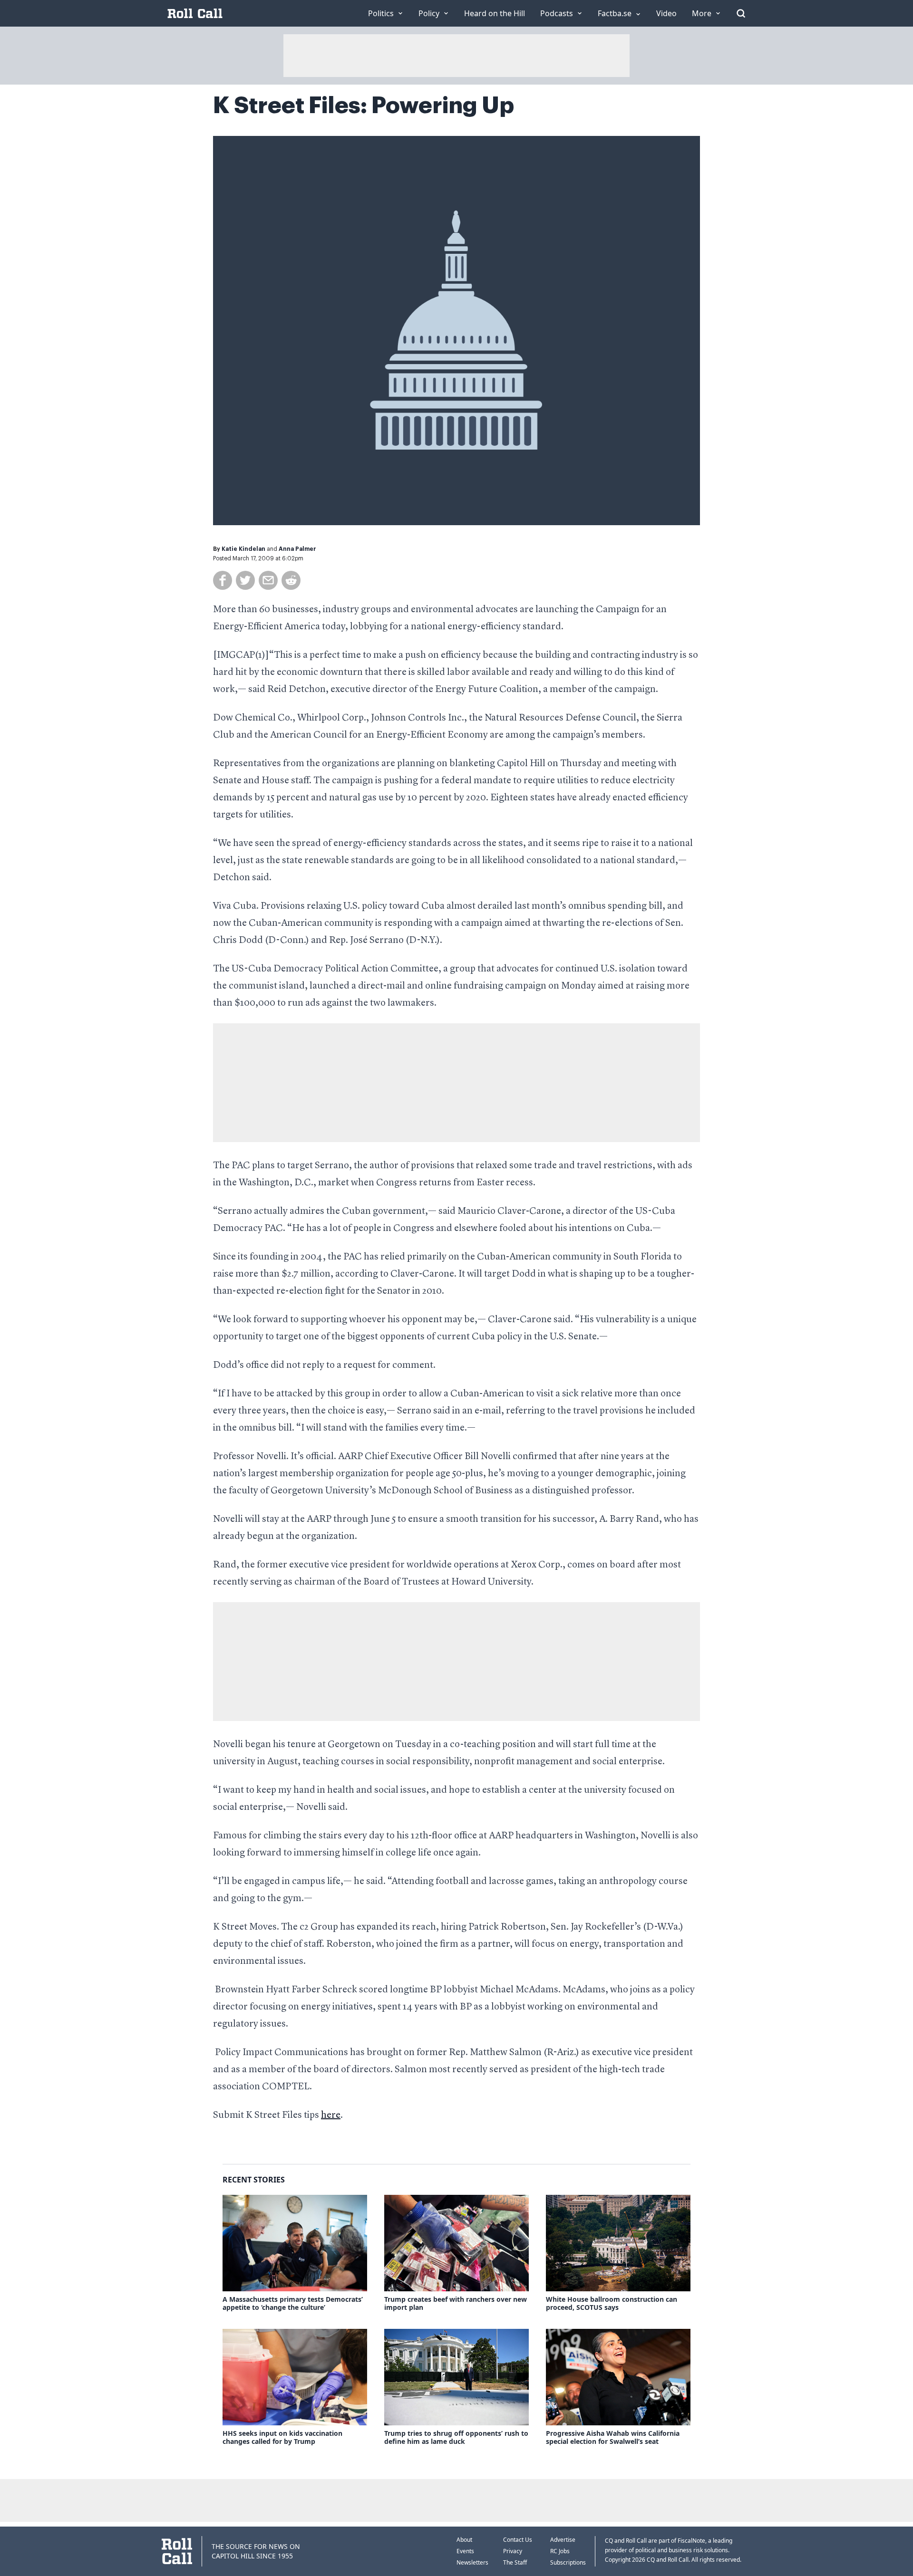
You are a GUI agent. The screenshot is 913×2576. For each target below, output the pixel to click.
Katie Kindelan (243, 549)
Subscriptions (568, 2562)
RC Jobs (560, 2551)
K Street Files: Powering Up (364, 106)
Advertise (563, 2540)
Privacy (513, 2551)
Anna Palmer (297, 549)
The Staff (515, 2562)
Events (465, 2551)
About (464, 2540)
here (331, 2115)
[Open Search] (741, 13)
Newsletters (472, 2562)
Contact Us (518, 2540)
